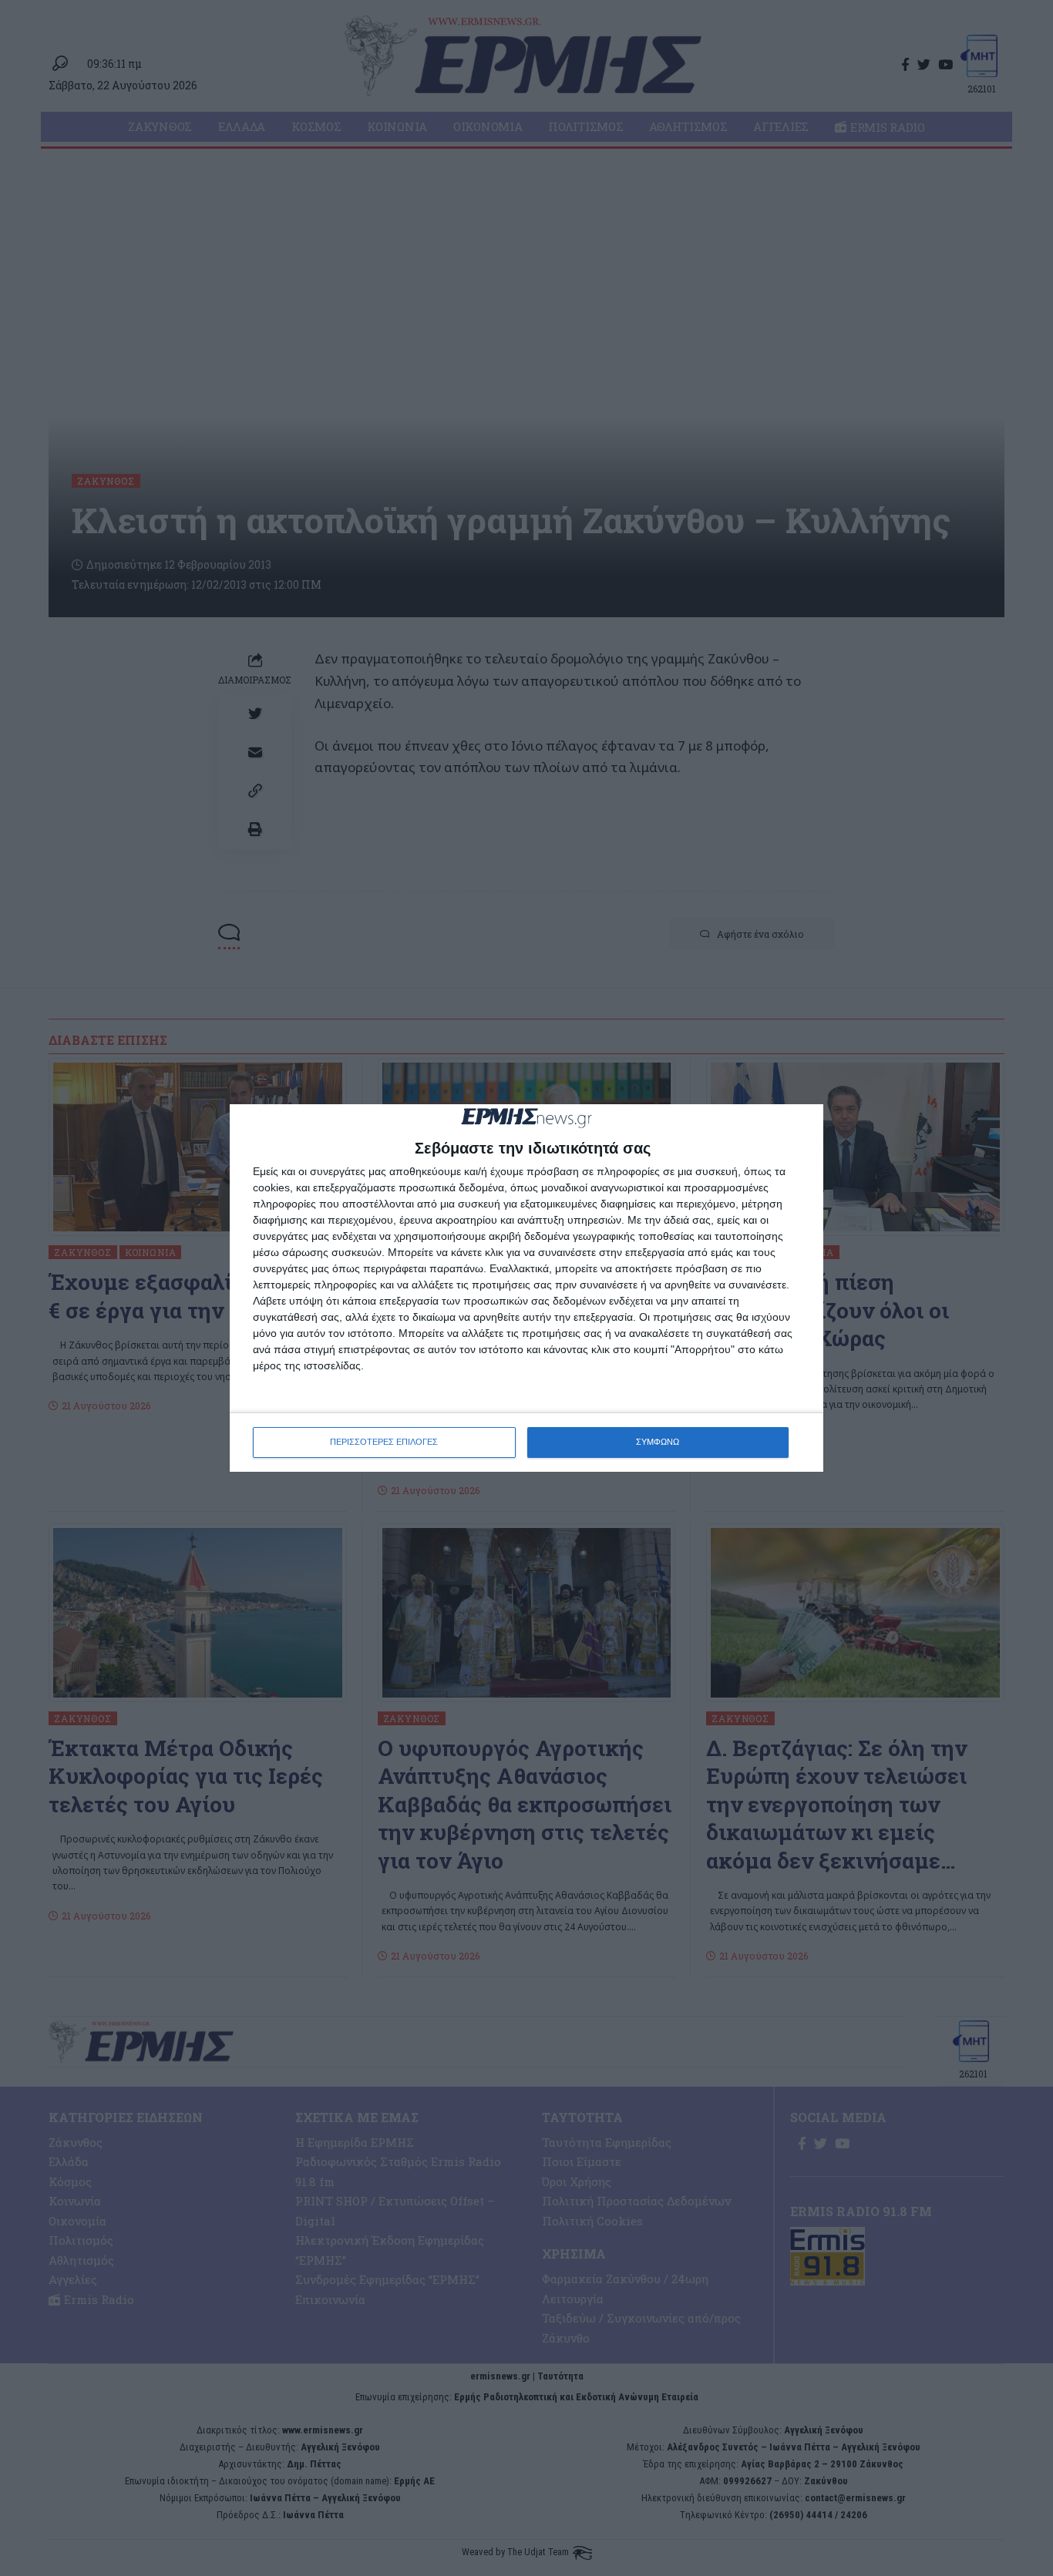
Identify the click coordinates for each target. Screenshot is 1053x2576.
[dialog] (526, 1288)
